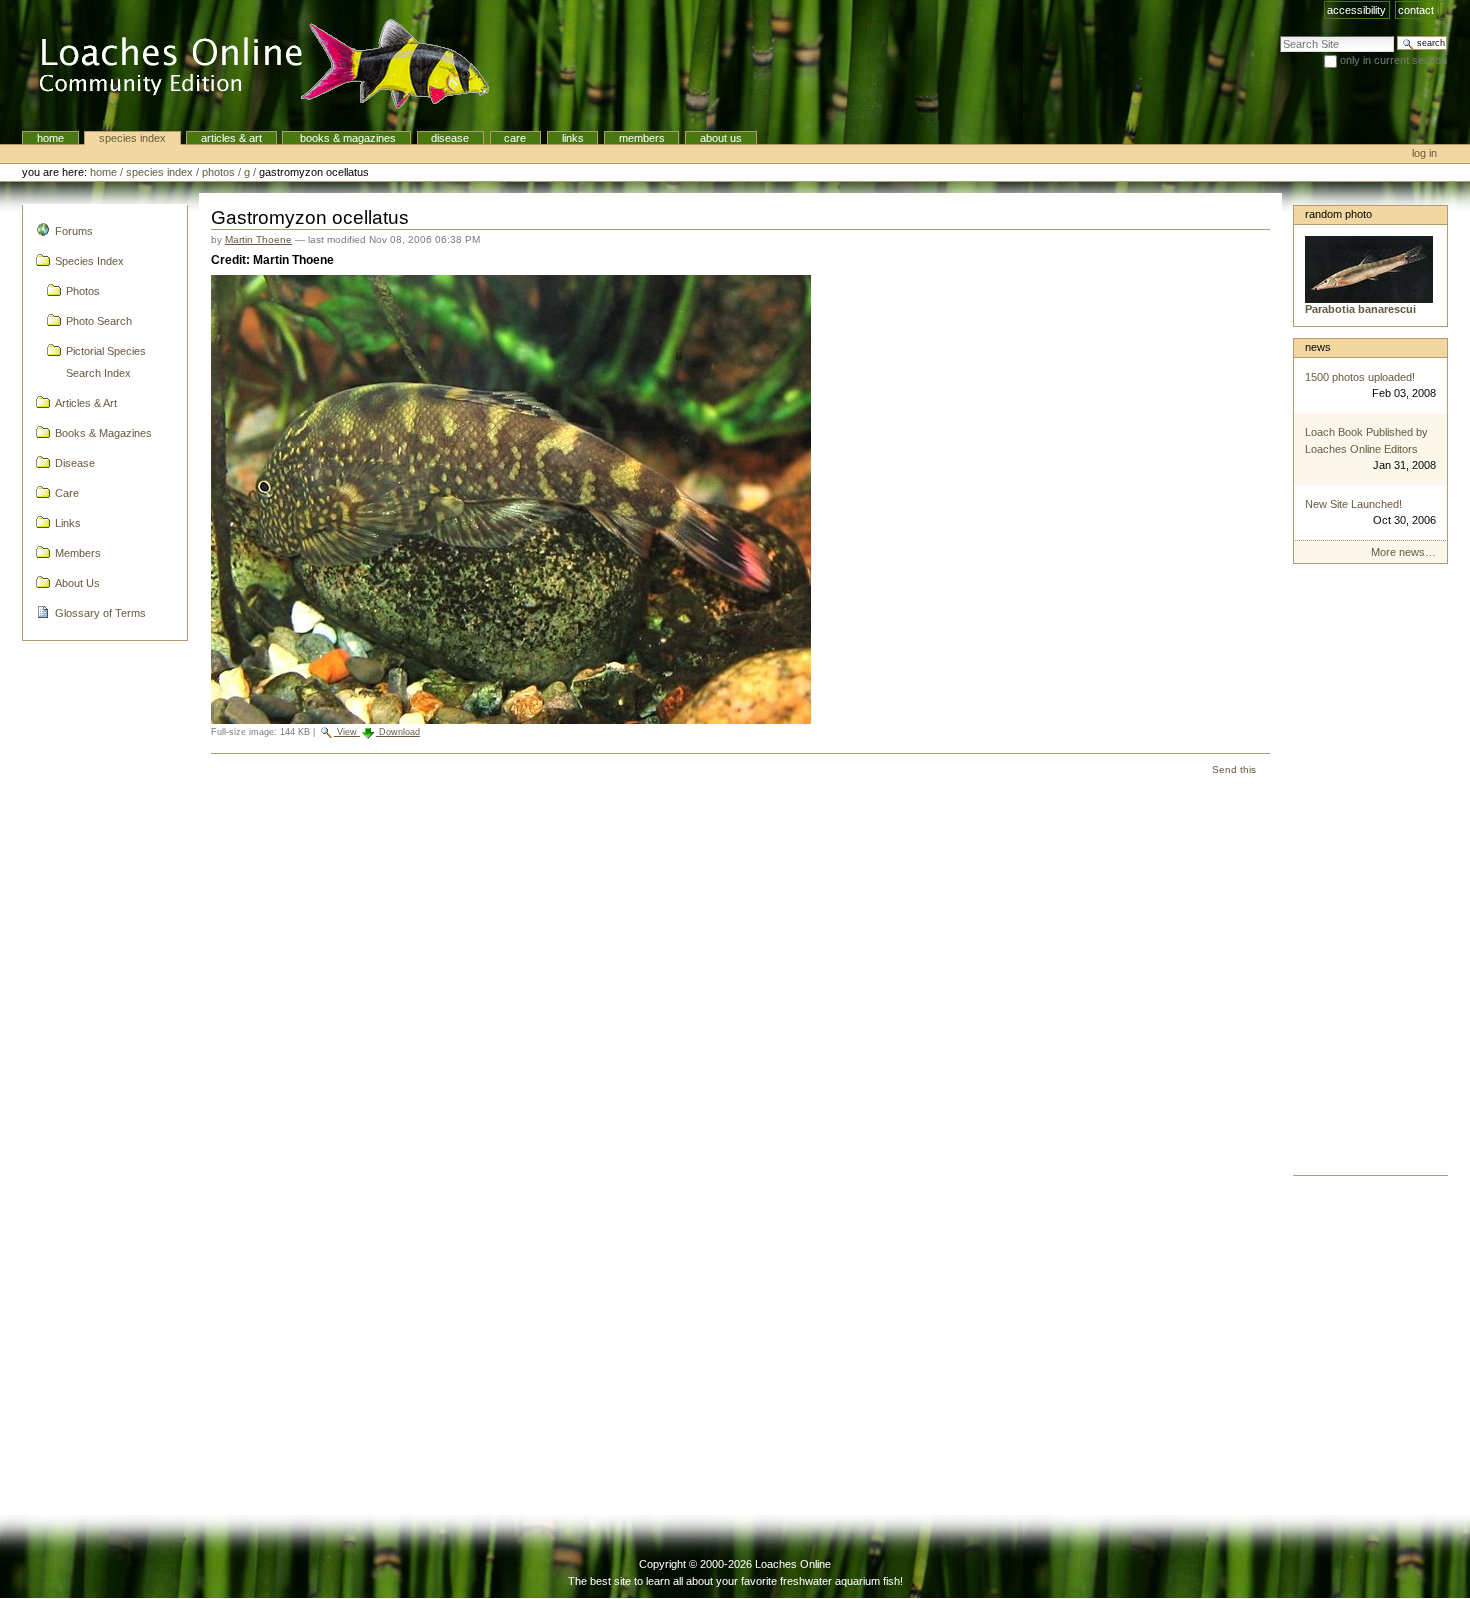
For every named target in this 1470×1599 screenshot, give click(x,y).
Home (50, 138)
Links (573, 138)
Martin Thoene (258, 239)
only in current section (1393, 60)
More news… (1403, 552)
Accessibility (1356, 10)
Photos (218, 172)
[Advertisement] (1370, 875)
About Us (721, 138)
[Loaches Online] (252, 65)
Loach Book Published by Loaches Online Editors (1366, 440)
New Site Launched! (1353, 504)
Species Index (132, 138)
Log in (1424, 153)
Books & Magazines (346, 138)
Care (515, 138)
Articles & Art (231, 138)
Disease (450, 138)
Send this (1234, 769)
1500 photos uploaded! (1360, 377)
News (1318, 347)
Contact (1416, 10)
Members (642, 138)
